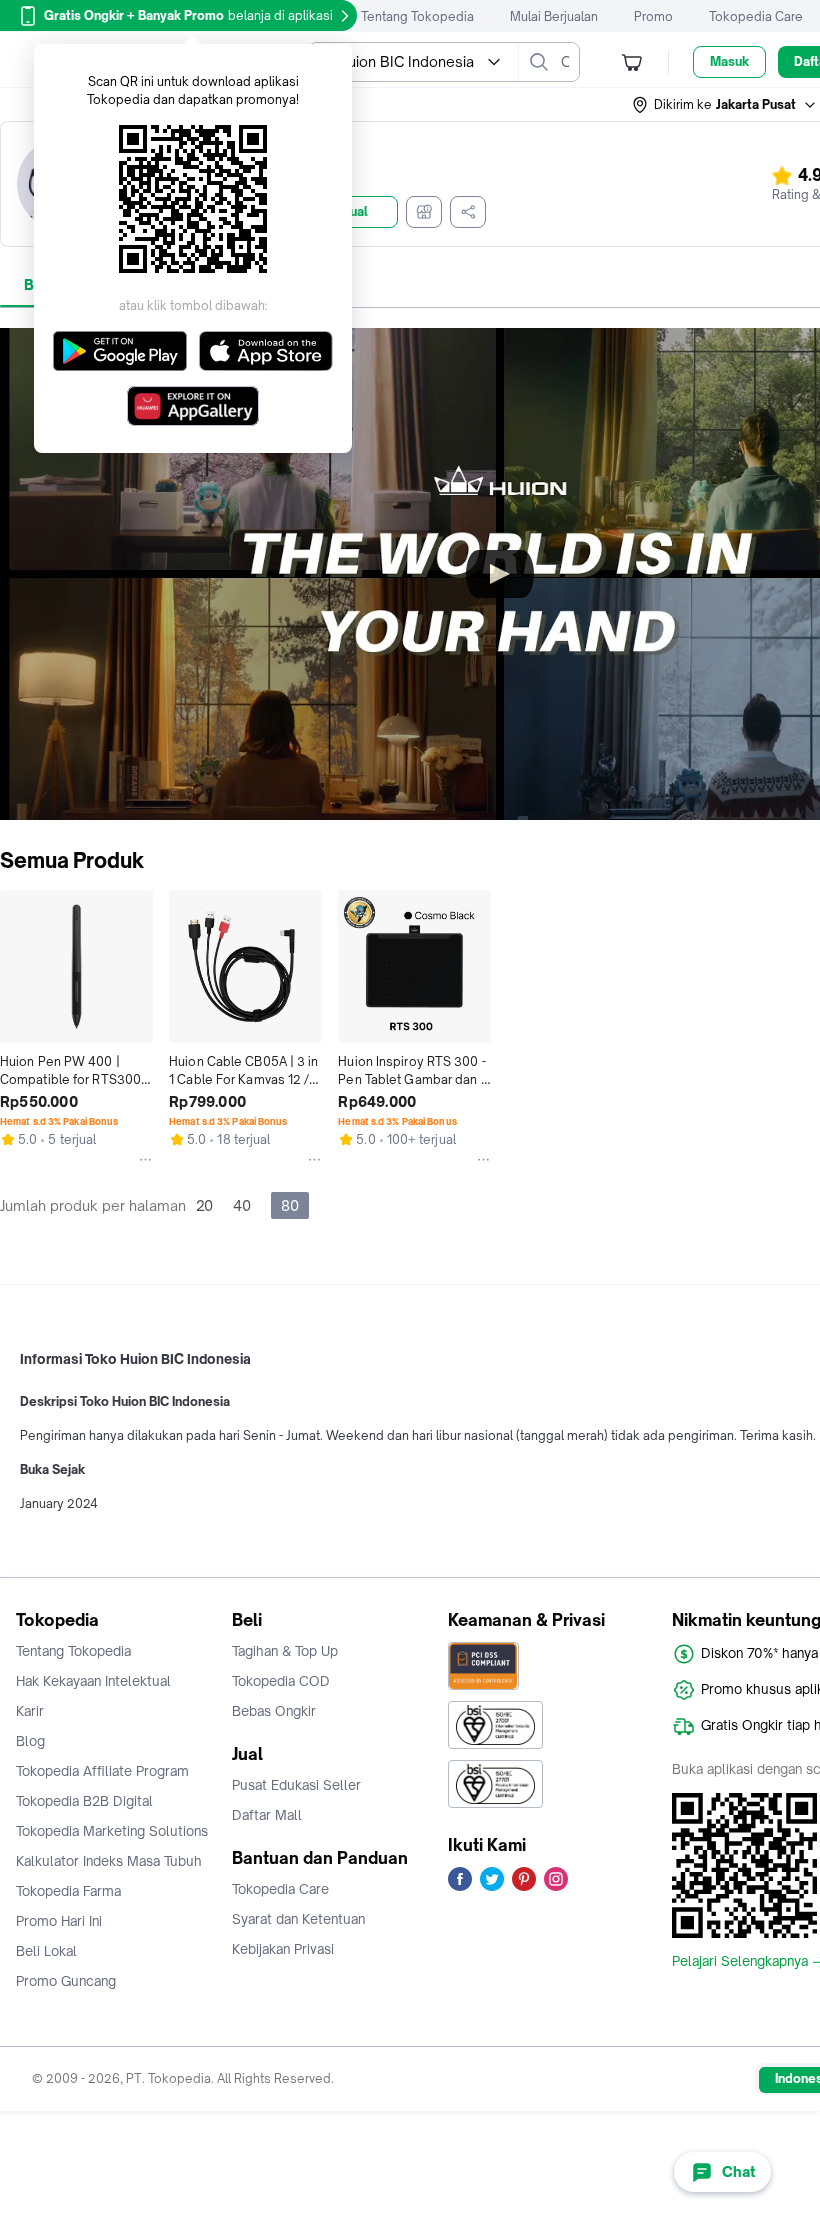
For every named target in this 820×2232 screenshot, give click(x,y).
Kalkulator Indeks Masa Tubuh (109, 1861)
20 (204, 1205)
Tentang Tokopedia (417, 16)
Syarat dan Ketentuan (298, 1919)
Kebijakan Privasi (283, 1949)
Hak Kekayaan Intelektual (93, 1681)
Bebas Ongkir (274, 1711)
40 (242, 1205)
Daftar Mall (267, 1815)
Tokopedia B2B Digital (84, 1801)
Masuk (729, 61)
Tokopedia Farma (68, 1891)
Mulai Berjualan (554, 16)
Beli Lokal (46, 1951)
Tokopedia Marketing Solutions (112, 1831)
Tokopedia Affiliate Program (102, 1771)
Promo (653, 16)
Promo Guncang (66, 1981)
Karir (30, 1711)
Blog (30, 1741)
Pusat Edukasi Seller (296, 1785)
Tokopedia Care (756, 16)
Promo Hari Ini (59, 1921)
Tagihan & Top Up (285, 1651)
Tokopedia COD (281, 1681)
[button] (725, 105)
